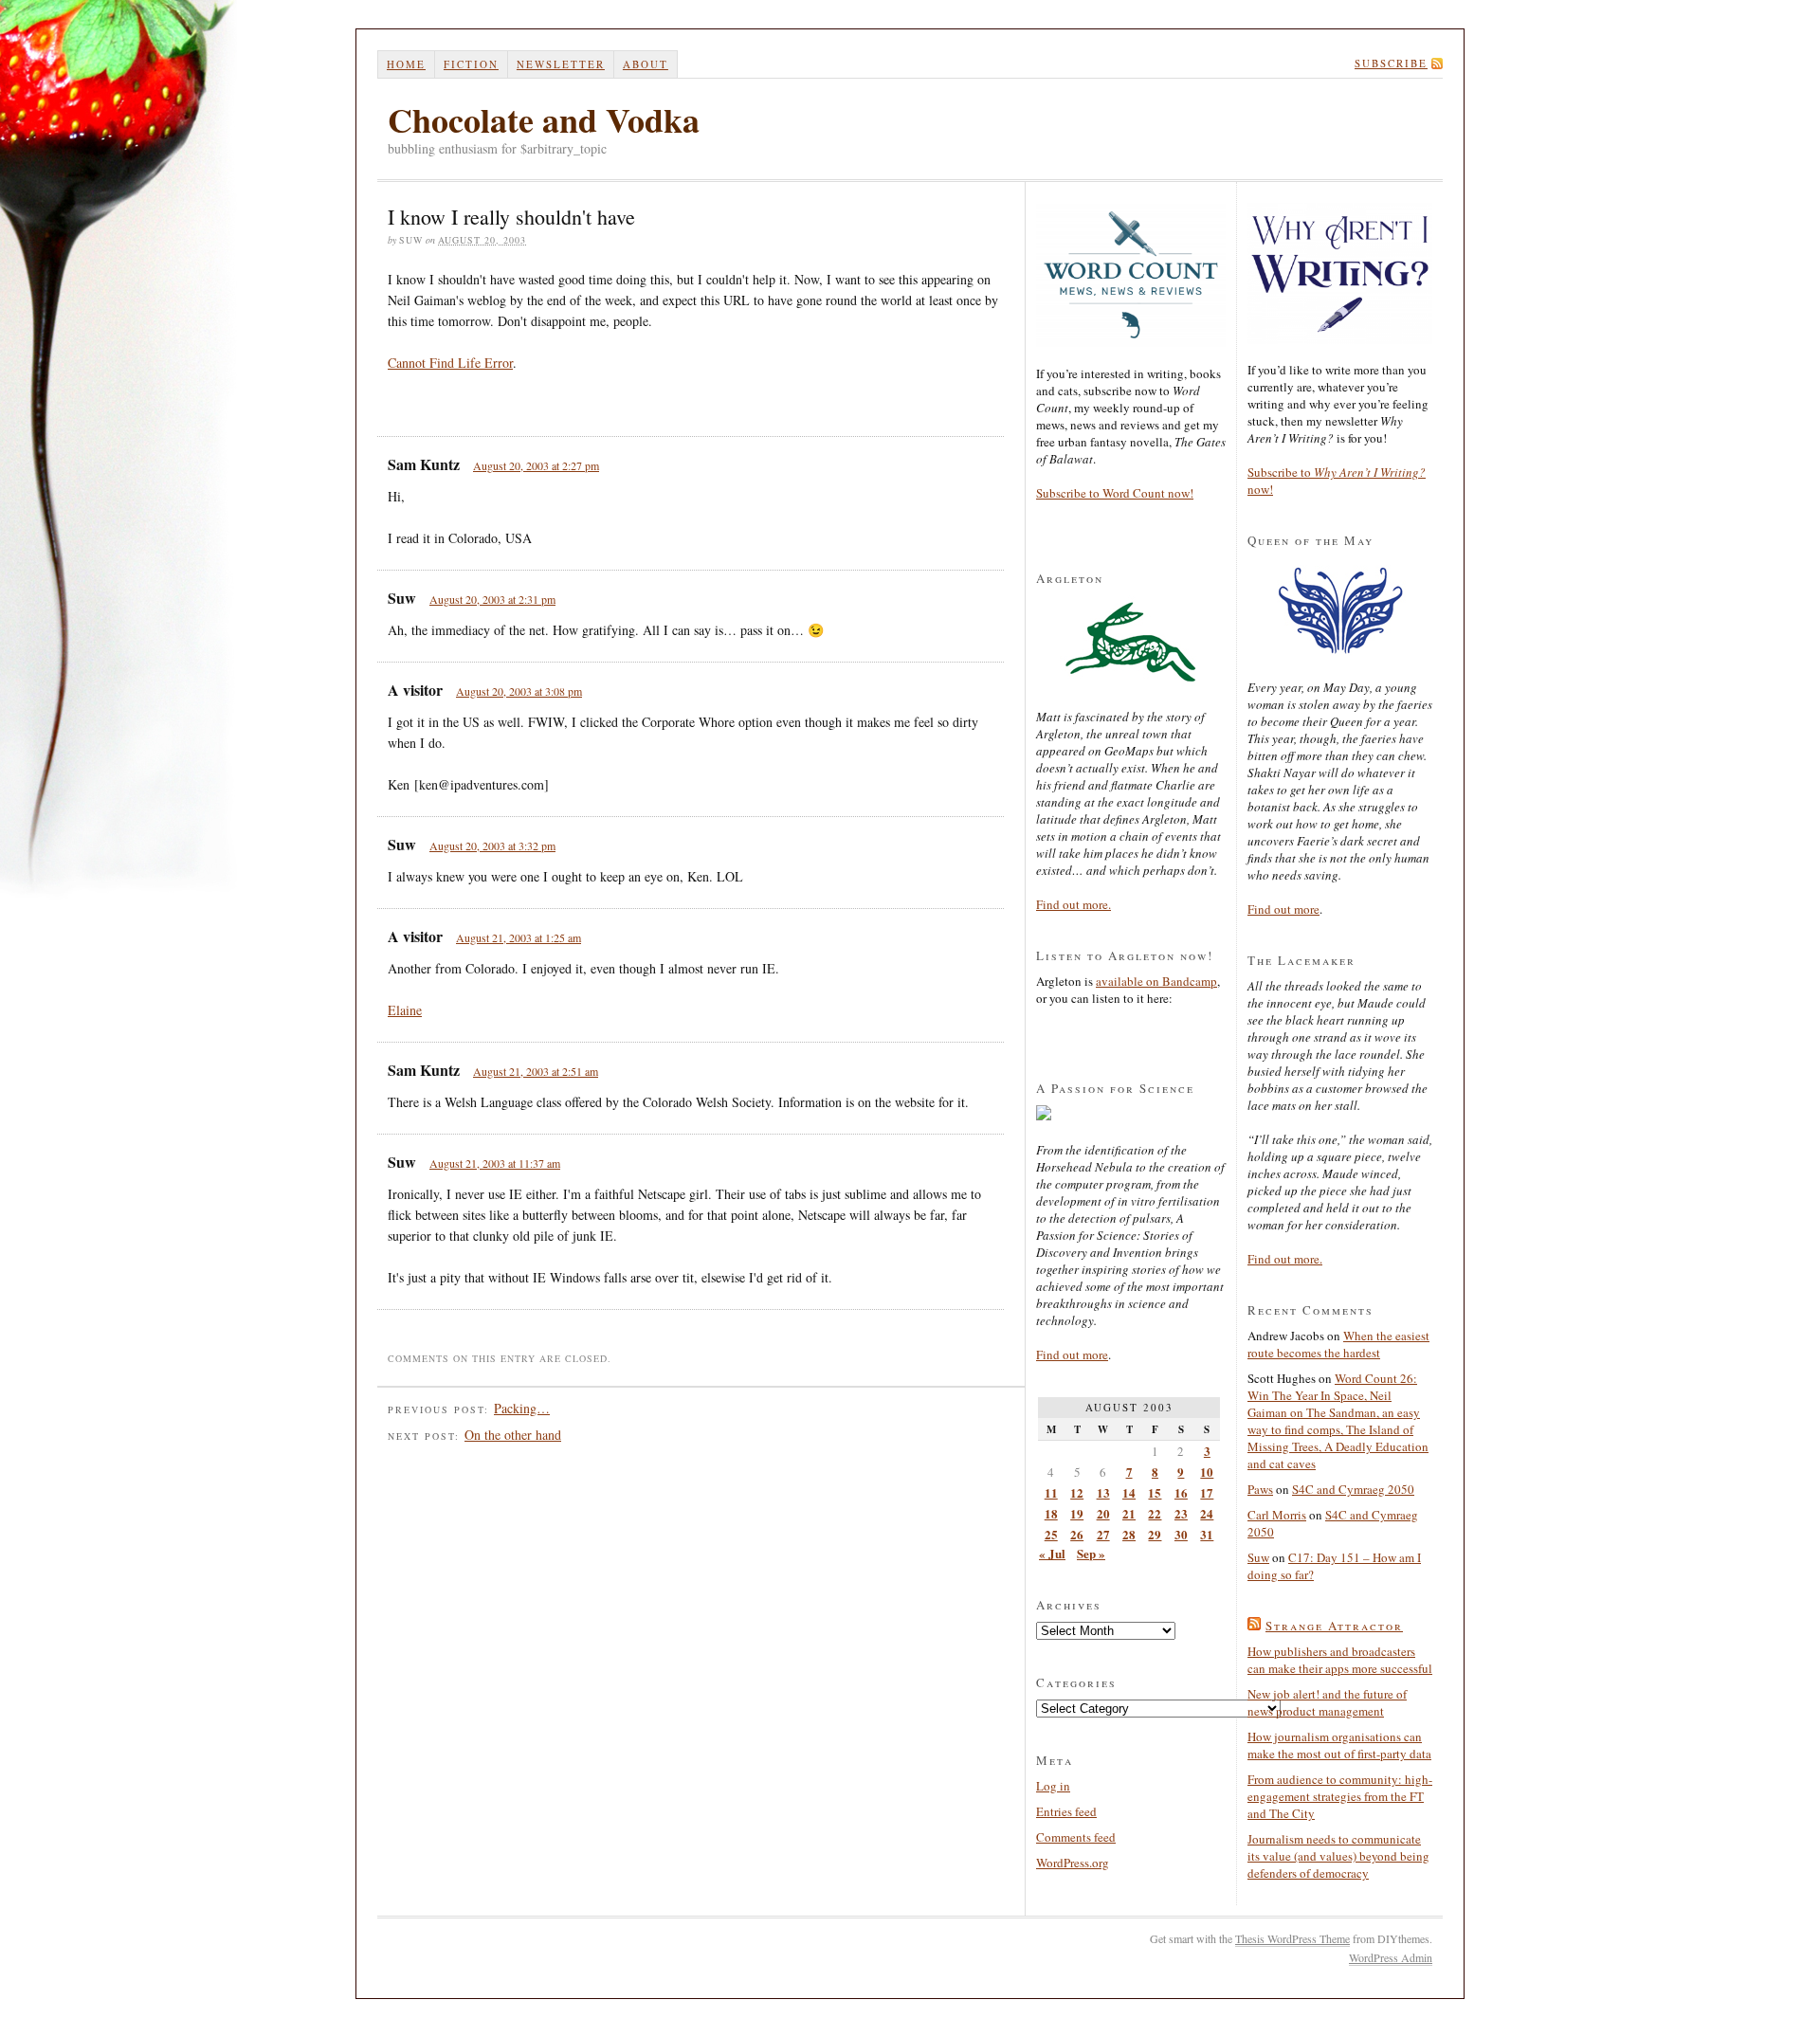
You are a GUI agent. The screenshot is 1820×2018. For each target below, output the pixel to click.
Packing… (522, 1408)
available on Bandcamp (1156, 981)
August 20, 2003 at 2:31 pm (492, 599)
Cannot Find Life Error (450, 363)
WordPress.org (1073, 1863)
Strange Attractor (1334, 1626)
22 (1155, 1513)
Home (406, 64)
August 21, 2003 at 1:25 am (519, 937)
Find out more (1072, 1354)
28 (1129, 1534)
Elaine (405, 1010)
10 (1207, 1472)
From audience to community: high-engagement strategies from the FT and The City (1340, 1796)
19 (1077, 1513)
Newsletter (561, 64)
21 (1129, 1513)
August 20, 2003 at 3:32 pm (492, 845)
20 (1103, 1513)
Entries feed (1066, 1811)
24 (1207, 1513)
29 (1155, 1534)
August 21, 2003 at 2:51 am (536, 1071)
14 (1129, 1492)
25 (1051, 1534)
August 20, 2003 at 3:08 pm (519, 691)
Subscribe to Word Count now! (1115, 493)
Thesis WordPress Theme (1292, 1938)
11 (1051, 1492)
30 (1181, 1534)
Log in (1053, 1786)
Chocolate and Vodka (544, 119)
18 (1051, 1513)
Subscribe (1391, 63)
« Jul (1052, 1553)
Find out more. (1074, 904)
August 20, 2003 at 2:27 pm (536, 465)
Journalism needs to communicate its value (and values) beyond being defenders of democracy (1338, 1856)
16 (1181, 1492)
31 (1207, 1534)
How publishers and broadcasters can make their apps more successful (1340, 1660)
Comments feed (1076, 1837)
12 (1077, 1492)
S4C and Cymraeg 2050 (1353, 1489)
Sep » (1091, 1553)
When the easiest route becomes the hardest (1338, 1344)
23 (1181, 1513)
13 (1103, 1492)
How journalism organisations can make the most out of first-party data (1339, 1745)
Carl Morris (1277, 1515)
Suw (1258, 1557)
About (646, 64)
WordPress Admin (1391, 1957)
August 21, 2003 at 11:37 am (495, 1163)
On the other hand (513, 1435)
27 (1103, 1534)
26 (1077, 1534)
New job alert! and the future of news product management (1327, 1702)
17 (1207, 1492)
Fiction (471, 64)
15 (1155, 1492)
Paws (1260, 1489)
